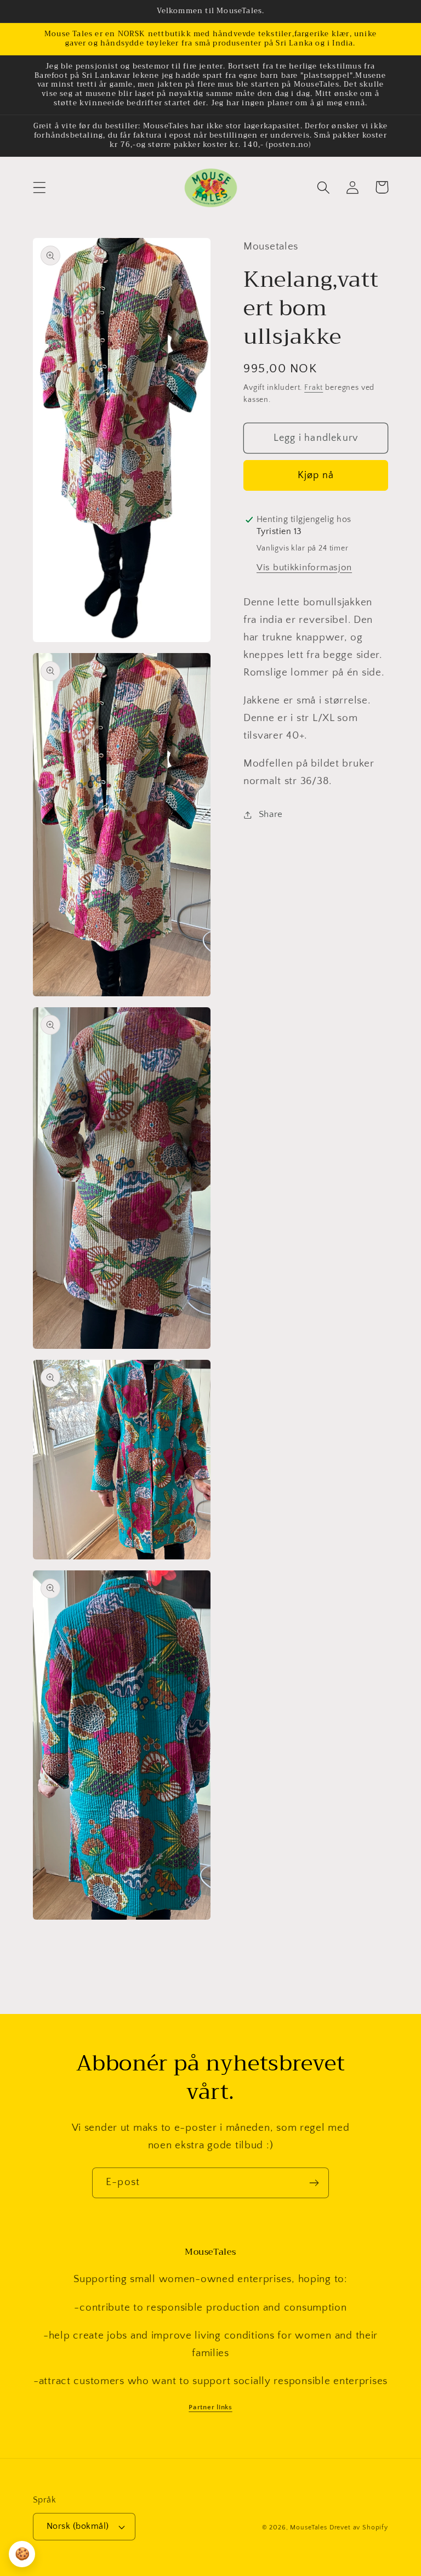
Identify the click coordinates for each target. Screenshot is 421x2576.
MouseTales (308, 2527)
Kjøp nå (316, 475)
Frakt (314, 388)
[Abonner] (314, 2183)
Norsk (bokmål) (78, 2526)
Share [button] (271, 814)
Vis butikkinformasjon (304, 568)
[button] (40, 187)
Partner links (210, 2407)
